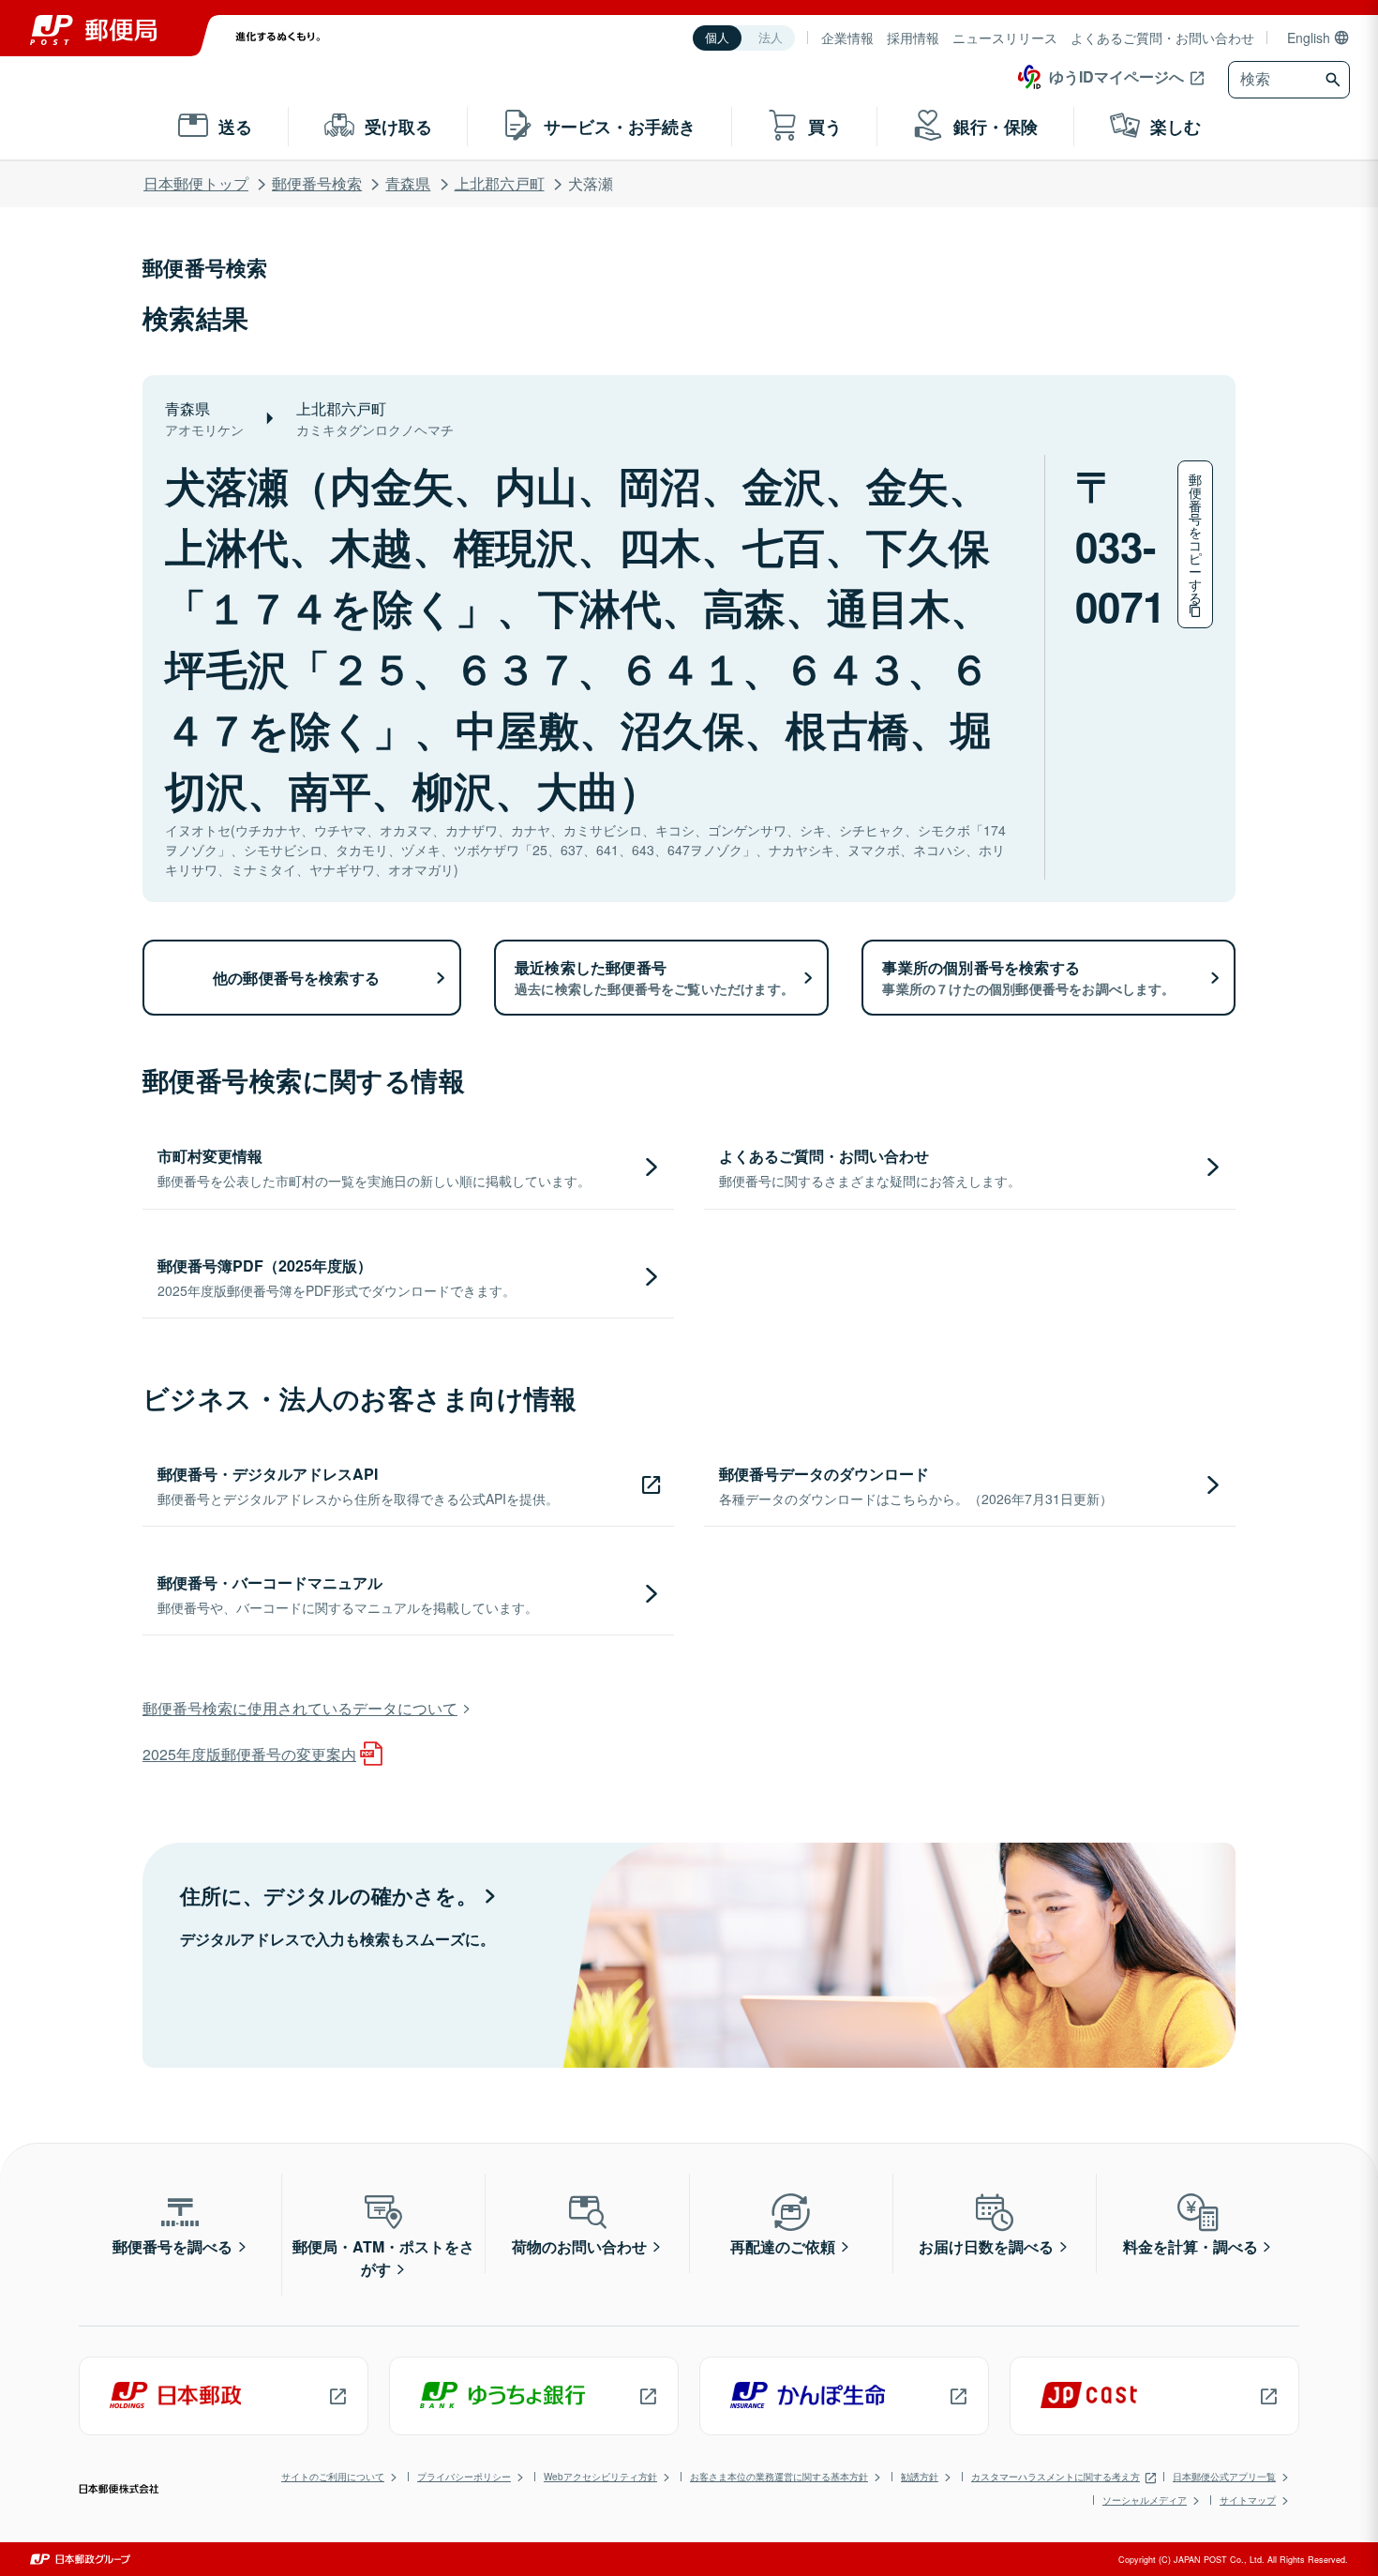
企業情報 (847, 38)
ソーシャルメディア (1145, 2500)
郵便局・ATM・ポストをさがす (383, 2258)
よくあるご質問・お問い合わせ (1162, 38)
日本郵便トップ (196, 183)
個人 (717, 38)
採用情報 (913, 38)
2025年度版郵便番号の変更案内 (249, 1754)
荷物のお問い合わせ (579, 2246)
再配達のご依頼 (783, 2246)
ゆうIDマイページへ (1116, 76)
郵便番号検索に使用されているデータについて (300, 1708)
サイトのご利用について (333, 2477)
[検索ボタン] (1335, 80)
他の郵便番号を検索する (296, 978)
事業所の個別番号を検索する (1028, 977)
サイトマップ (1248, 2500)
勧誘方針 (920, 2477)
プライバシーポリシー (464, 2477)
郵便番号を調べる (172, 2246)
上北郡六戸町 (500, 183)
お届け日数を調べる (986, 2246)
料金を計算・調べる (1191, 2246)
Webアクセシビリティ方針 (600, 2477)
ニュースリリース (1005, 38)
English (1309, 38)
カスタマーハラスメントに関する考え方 (1056, 2477)
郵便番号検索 (317, 183)
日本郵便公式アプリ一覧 (1224, 2477)
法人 (771, 38)
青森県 (408, 183)
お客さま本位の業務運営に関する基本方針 (779, 2477)
